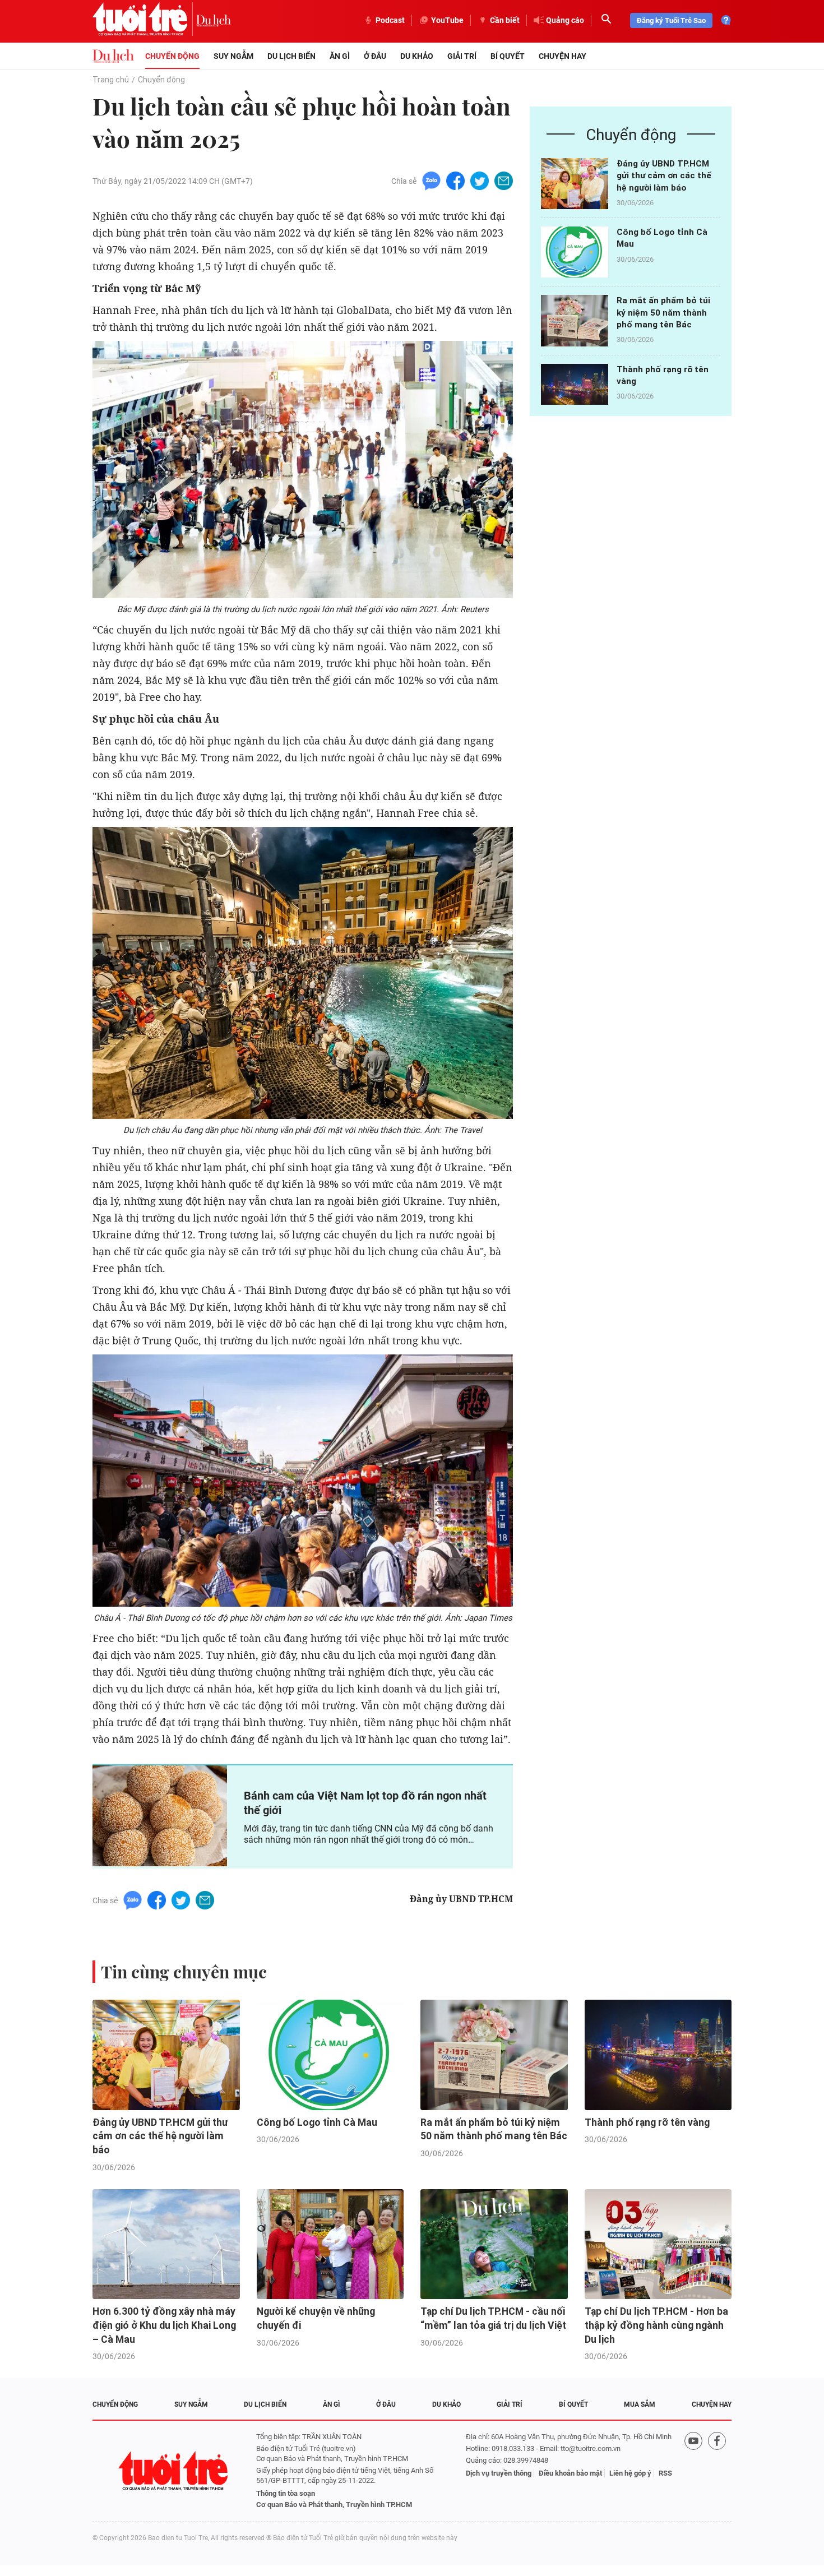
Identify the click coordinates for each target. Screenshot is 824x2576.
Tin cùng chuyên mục (184, 1972)
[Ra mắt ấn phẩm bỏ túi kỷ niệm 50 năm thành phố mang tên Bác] (575, 320)
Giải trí (462, 56)
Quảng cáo (565, 20)
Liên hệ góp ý (630, 2473)
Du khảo (417, 56)
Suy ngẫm (233, 56)
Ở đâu (375, 56)
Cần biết (505, 20)
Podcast (390, 20)
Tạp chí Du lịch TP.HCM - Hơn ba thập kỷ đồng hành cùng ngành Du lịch (656, 2325)
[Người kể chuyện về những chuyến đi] (330, 2244)
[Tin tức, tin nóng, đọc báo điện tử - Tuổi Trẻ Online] (144, 20)
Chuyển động (172, 56)
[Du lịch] (214, 20)
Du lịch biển (291, 56)
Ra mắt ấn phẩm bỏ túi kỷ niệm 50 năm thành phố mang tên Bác (663, 313)
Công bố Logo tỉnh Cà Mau (317, 2122)
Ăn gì (340, 56)
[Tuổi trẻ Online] (174, 2471)
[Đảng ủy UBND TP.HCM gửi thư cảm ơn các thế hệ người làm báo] (575, 184)
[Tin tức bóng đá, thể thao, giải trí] (113, 56)
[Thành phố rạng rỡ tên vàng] (575, 389)
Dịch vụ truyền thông (499, 2473)
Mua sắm (640, 2404)
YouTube (447, 20)
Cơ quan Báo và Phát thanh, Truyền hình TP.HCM (334, 2505)
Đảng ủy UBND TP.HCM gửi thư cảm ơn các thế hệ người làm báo (664, 176)
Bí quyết (508, 56)
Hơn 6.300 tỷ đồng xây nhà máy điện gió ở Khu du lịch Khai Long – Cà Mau (164, 2325)
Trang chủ (111, 80)
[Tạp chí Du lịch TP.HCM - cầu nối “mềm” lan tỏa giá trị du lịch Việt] (494, 2244)
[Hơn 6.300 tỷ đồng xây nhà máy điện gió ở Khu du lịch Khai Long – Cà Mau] (166, 2244)
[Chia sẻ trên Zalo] (431, 180)
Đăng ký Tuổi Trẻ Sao (671, 20)
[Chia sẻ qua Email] (504, 180)
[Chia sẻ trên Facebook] (455, 180)
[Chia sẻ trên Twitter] (480, 180)
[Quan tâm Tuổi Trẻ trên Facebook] (717, 2471)
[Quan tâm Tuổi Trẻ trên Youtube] (693, 2471)
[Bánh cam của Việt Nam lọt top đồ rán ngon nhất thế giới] (160, 1816)
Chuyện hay (563, 56)
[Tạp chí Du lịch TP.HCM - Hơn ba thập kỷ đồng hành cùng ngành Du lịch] (658, 2244)
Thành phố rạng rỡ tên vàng (647, 2122)
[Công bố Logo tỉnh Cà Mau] (575, 252)
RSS (665, 2473)
